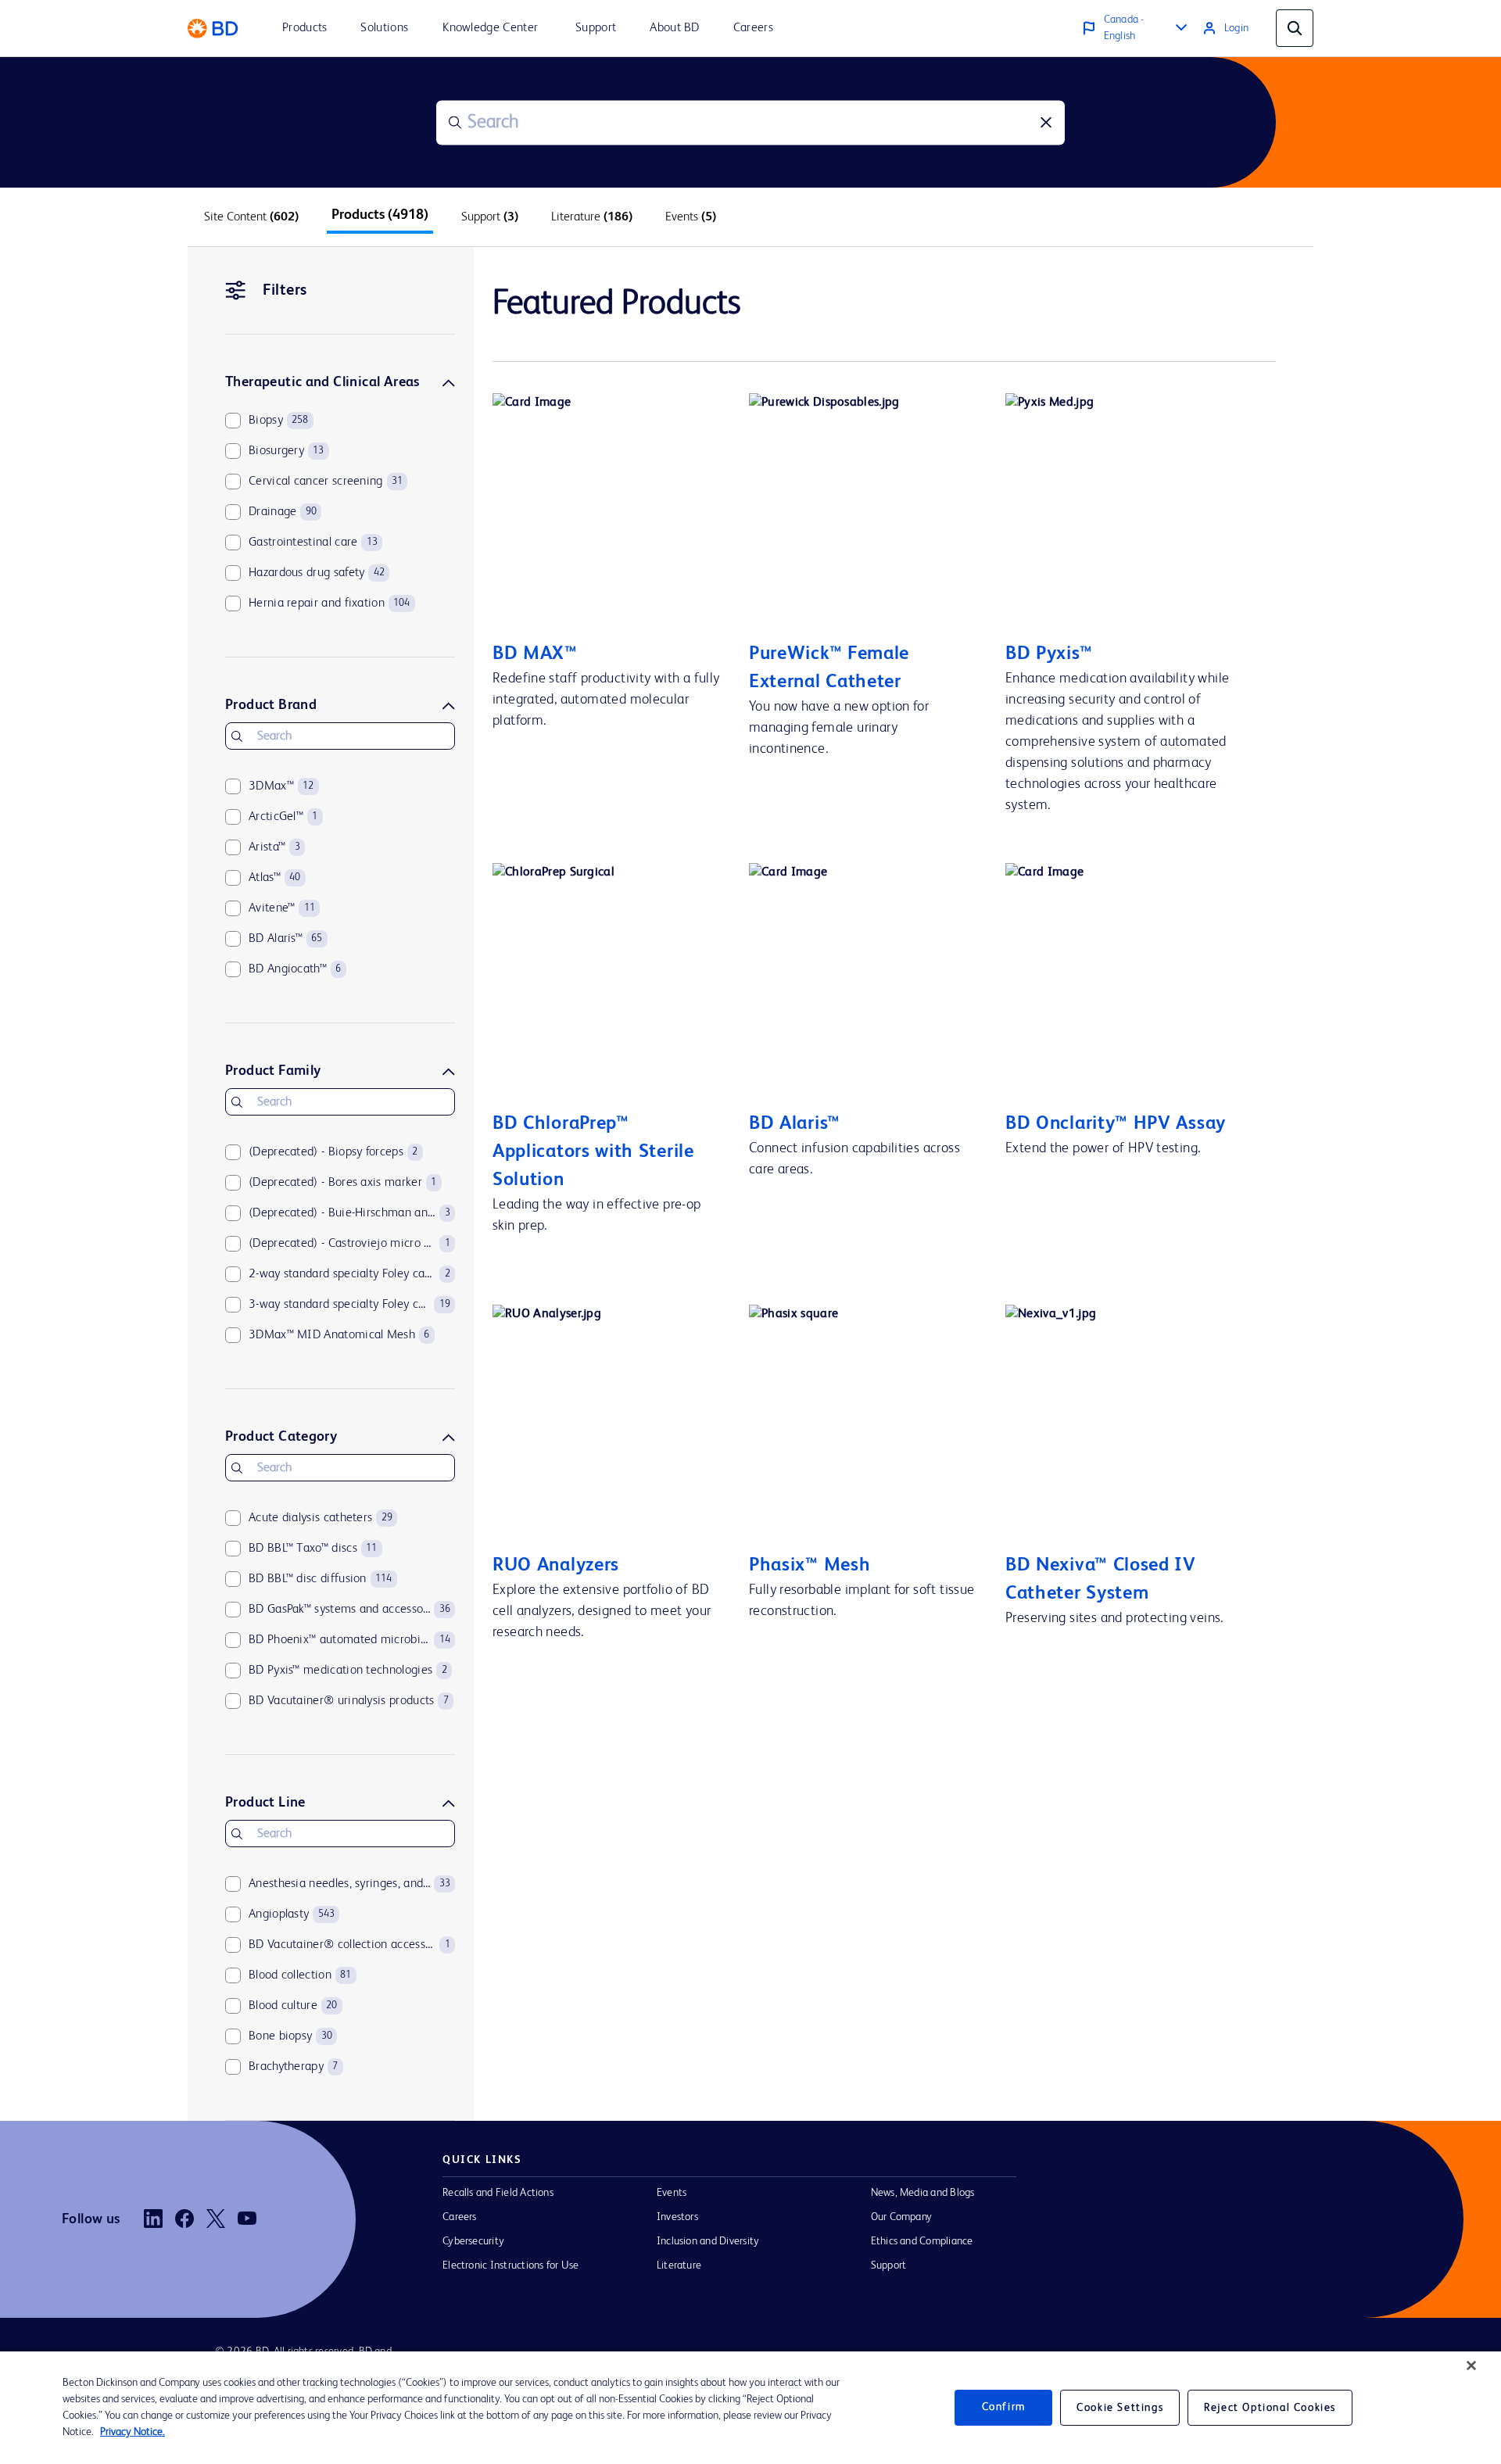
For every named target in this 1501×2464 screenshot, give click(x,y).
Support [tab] (490, 217)
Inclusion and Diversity (708, 2241)
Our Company (902, 2217)
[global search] (1295, 28)
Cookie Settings (1120, 2408)
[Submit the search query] (455, 123)
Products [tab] (380, 215)
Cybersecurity (473, 2241)
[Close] (1471, 2366)
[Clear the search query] (1046, 123)
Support (889, 2265)
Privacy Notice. (133, 2432)
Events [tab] (691, 217)
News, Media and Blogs (923, 2193)
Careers (460, 2217)
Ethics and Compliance (922, 2241)
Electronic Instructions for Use (510, 2265)
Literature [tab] (592, 217)
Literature (679, 2265)
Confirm (1004, 2408)
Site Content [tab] (251, 217)
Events (672, 2193)
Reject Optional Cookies (1270, 2408)
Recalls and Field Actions (498, 2193)
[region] (750, 2408)
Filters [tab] (285, 291)
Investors (677, 2217)
